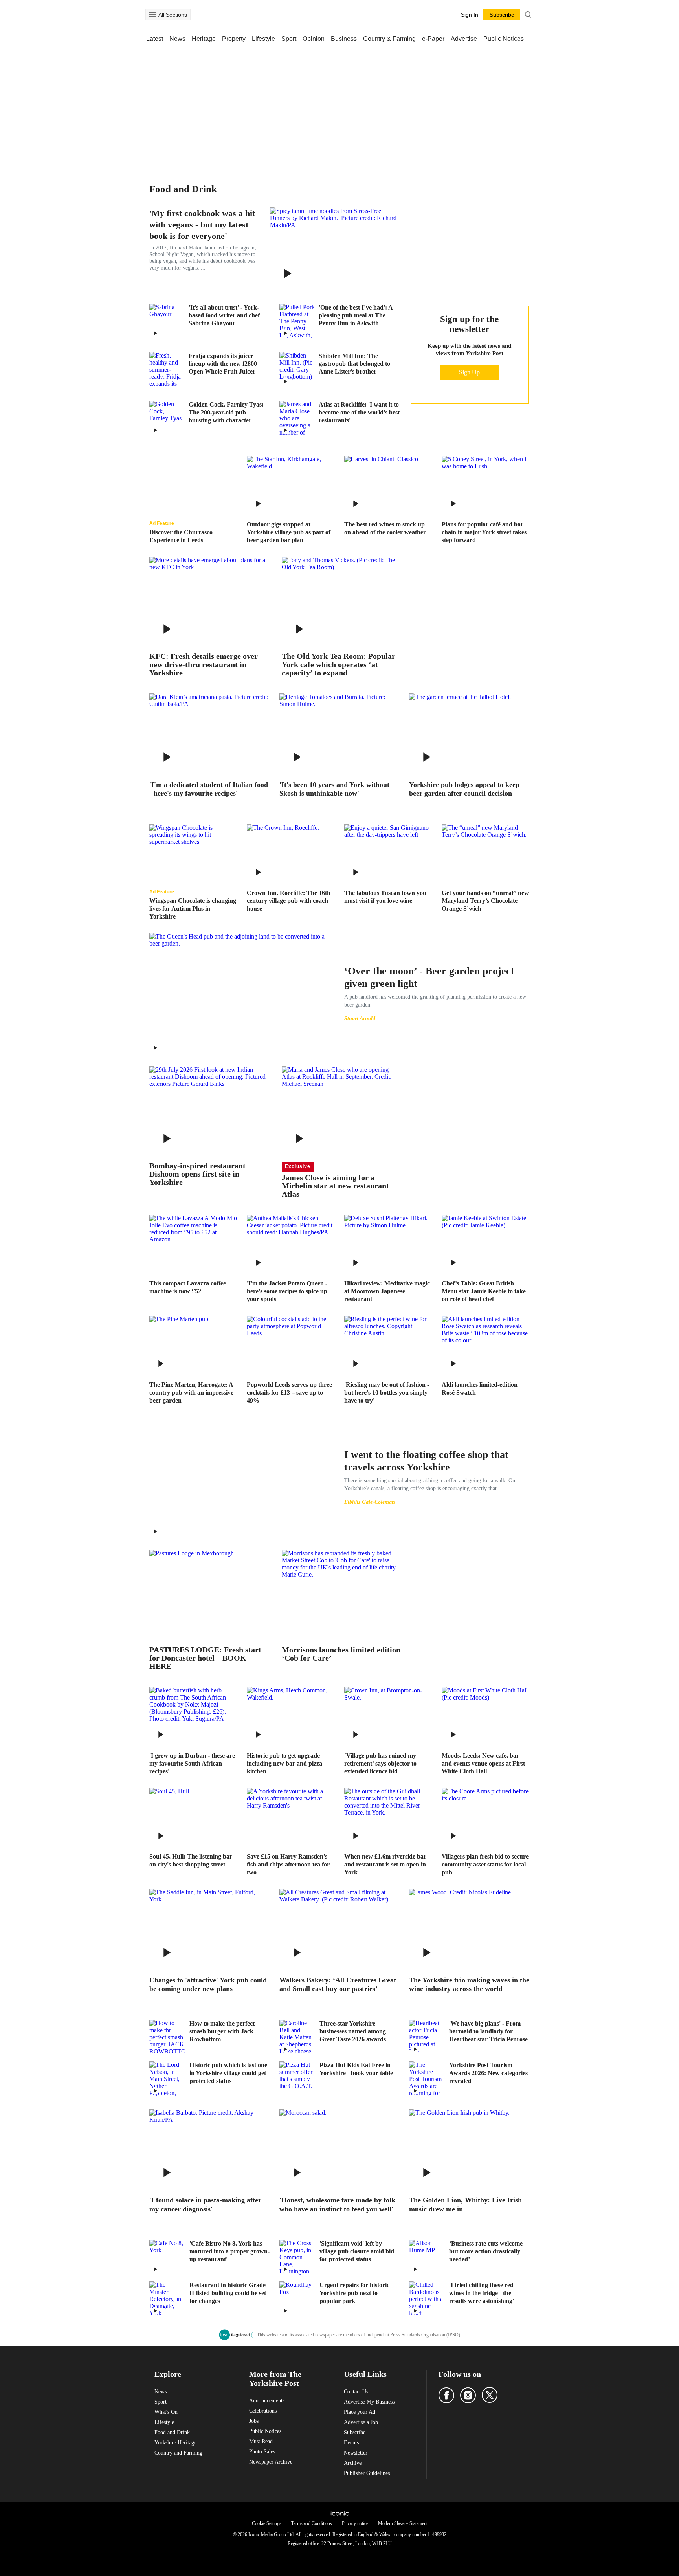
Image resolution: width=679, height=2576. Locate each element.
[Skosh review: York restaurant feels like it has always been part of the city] (340, 733)
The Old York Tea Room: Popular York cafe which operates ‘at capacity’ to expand (339, 665)
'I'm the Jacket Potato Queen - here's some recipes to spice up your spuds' (287, 1291)
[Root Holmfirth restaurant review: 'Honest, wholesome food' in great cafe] (340, 2149)
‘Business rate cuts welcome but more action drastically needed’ (486, 2251)
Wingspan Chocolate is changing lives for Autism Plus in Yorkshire (193, 908)
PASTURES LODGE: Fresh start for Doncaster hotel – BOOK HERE (205, 1658)
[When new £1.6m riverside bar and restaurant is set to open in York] (388, 1817)
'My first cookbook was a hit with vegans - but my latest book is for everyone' (202, 225)
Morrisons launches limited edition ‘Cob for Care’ (341, 1654)
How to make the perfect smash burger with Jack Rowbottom (222, 2031)
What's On (166, 2412)
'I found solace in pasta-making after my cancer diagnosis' (205, 2205)
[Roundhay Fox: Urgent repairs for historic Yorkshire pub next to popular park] (297, 2299)
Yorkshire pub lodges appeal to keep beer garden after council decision (464, 789)
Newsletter (356, 2453)
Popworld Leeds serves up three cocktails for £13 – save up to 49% (289, 1393)
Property (234, 39)
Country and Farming (178, 2453)
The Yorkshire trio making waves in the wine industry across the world (469, 1985)
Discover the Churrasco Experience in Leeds (181, 536)
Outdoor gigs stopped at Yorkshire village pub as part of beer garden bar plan (289, 532)
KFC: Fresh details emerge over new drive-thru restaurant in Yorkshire (204, 665)
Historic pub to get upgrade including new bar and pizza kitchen (284, 1763)
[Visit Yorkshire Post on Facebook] (446, 2395)
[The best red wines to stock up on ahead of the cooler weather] (388, 485)
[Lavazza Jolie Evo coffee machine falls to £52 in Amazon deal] (193, 1244)
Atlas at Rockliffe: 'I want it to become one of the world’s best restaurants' (359, 412)
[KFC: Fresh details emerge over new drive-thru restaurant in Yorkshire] (210, 601)
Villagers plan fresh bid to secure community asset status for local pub (485, 1864)
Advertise (464, 39)
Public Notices (504, 39)
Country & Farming (389, 39)
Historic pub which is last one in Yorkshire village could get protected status (228, 2073)
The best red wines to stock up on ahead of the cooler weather (385, 528)
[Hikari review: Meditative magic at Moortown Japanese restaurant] (388, 1244)
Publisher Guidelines (367, 2473)
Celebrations (263, 2411)
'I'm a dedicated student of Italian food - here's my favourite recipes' (209, 789)
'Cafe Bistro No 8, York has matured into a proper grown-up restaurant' (229, 2251)
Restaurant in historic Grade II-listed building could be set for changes (228, 2293)
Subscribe (355, 2432)
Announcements (267, 2401)
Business (344, 39)
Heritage (204, 39)
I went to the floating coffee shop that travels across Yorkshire (426, 1461)
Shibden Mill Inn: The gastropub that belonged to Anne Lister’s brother (354, 364)
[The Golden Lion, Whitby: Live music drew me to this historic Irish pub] (469, 2149)
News (177, 39)
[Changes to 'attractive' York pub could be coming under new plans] (210, 1929)
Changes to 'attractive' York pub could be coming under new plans (208, 1985)
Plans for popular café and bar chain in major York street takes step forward (484, 532)
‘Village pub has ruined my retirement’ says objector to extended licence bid (380, 1763)
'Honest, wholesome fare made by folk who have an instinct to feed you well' (337, 2205)
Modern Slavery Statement (403, 2523)
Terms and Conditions (312, 2523)
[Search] (528, 15)
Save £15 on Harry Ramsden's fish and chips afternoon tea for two (288, 1864)
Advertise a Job (361, 2422)
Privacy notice (355, 2523)
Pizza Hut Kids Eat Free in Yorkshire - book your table (356, 2069)
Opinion (314, 39)
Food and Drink (172, 2432)
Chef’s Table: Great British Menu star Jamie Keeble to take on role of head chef (484, 1291)
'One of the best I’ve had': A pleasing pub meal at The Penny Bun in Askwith (356, 315)
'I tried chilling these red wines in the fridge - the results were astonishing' (482, 2293)
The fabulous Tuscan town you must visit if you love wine (385, 897)
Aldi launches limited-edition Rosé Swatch (480, 1389)
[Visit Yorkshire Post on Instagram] (468, 2395)
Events (351, 2443)
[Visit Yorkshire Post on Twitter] (490, 2395)
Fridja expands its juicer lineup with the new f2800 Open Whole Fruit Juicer (223, 364)
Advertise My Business (369, 2402)
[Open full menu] (152, 15)
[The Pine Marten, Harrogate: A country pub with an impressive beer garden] (193, 1345)
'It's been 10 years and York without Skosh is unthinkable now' (334, 789)
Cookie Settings (267, 2523)
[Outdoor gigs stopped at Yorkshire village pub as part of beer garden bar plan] (291, 485)
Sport (289, 39)
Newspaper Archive (271, 2462)
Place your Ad (360, 2412)
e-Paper (433, 39)
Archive (353, 2463)
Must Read (261, 2441)
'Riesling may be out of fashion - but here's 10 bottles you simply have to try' (387, 1393)
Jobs (254, 2421)
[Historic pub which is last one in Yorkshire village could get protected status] (167, 2079)
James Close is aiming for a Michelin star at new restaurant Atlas (335, 1186)
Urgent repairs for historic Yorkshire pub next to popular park (354, 2293)
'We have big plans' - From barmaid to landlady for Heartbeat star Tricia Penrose (488, 2031)
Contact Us (356, 2392)
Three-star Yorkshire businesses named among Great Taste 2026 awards (353, 2031)
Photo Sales (262, 2452)
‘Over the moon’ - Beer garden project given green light (429, 977)
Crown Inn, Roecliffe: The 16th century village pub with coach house (289, 901)
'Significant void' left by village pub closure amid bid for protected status (357, 2251)
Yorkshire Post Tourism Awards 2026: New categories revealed (488, 2073)
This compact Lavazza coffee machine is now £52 (188, 1287)
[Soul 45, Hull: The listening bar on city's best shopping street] (193, 1817)
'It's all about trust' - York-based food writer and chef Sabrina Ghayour (224, 315)
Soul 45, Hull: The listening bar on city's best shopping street (191, 1860)
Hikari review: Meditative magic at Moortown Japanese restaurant (387, 1291)
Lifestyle (263, 39)
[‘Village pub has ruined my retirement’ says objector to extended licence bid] (388, 1716)
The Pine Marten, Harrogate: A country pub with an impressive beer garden (191, 1393)
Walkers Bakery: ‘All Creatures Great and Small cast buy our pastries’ (338, 1985)
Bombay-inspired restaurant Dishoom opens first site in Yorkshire (197, 1174)
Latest (155, 39)
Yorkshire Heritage (175, 2443)
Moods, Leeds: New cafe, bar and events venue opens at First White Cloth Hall (483, 1763)
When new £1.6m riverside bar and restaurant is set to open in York (385, 1864)
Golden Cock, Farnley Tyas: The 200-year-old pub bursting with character (226, 412)
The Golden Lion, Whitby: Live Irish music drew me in (465, 2205)
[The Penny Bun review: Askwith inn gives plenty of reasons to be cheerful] (297, 321)
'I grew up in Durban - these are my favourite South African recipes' (192, 1763)
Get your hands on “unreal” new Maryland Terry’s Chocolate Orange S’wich (485, 901)
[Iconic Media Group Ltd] (339, 2514)
